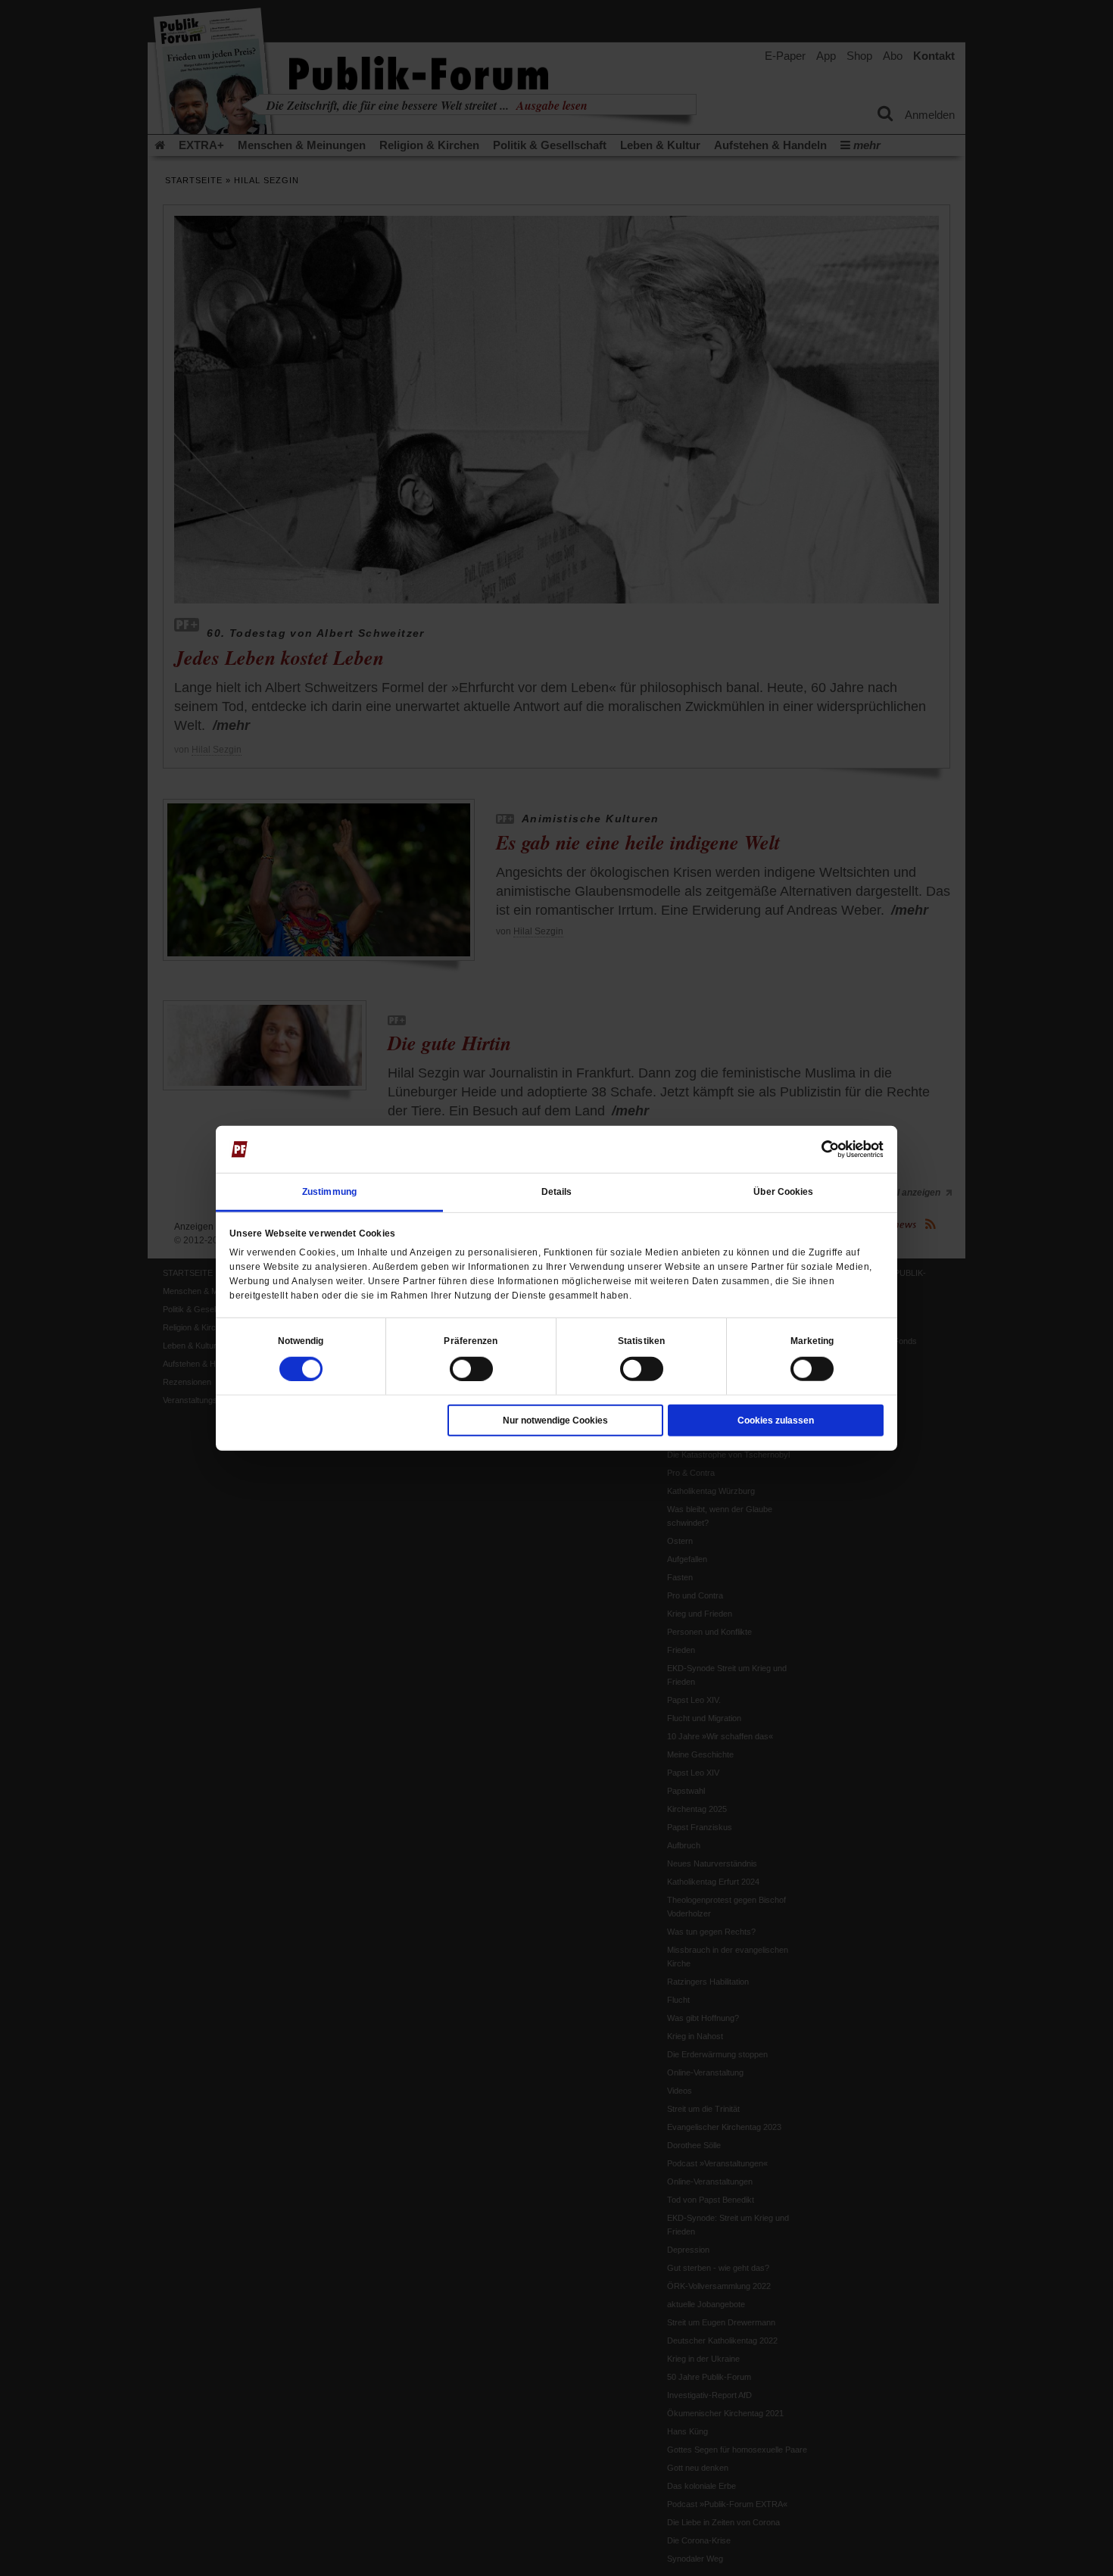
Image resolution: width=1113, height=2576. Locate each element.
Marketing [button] (812, 1340)
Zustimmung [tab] (329, 1191)
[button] (301, 1340)
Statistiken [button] (641, 1340)
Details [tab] (557, 1191)
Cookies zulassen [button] (776, 1420)
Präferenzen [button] (471, 1340)
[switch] (471, 1368)
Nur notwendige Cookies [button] (555, 1420)
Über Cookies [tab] (783, 1191)
